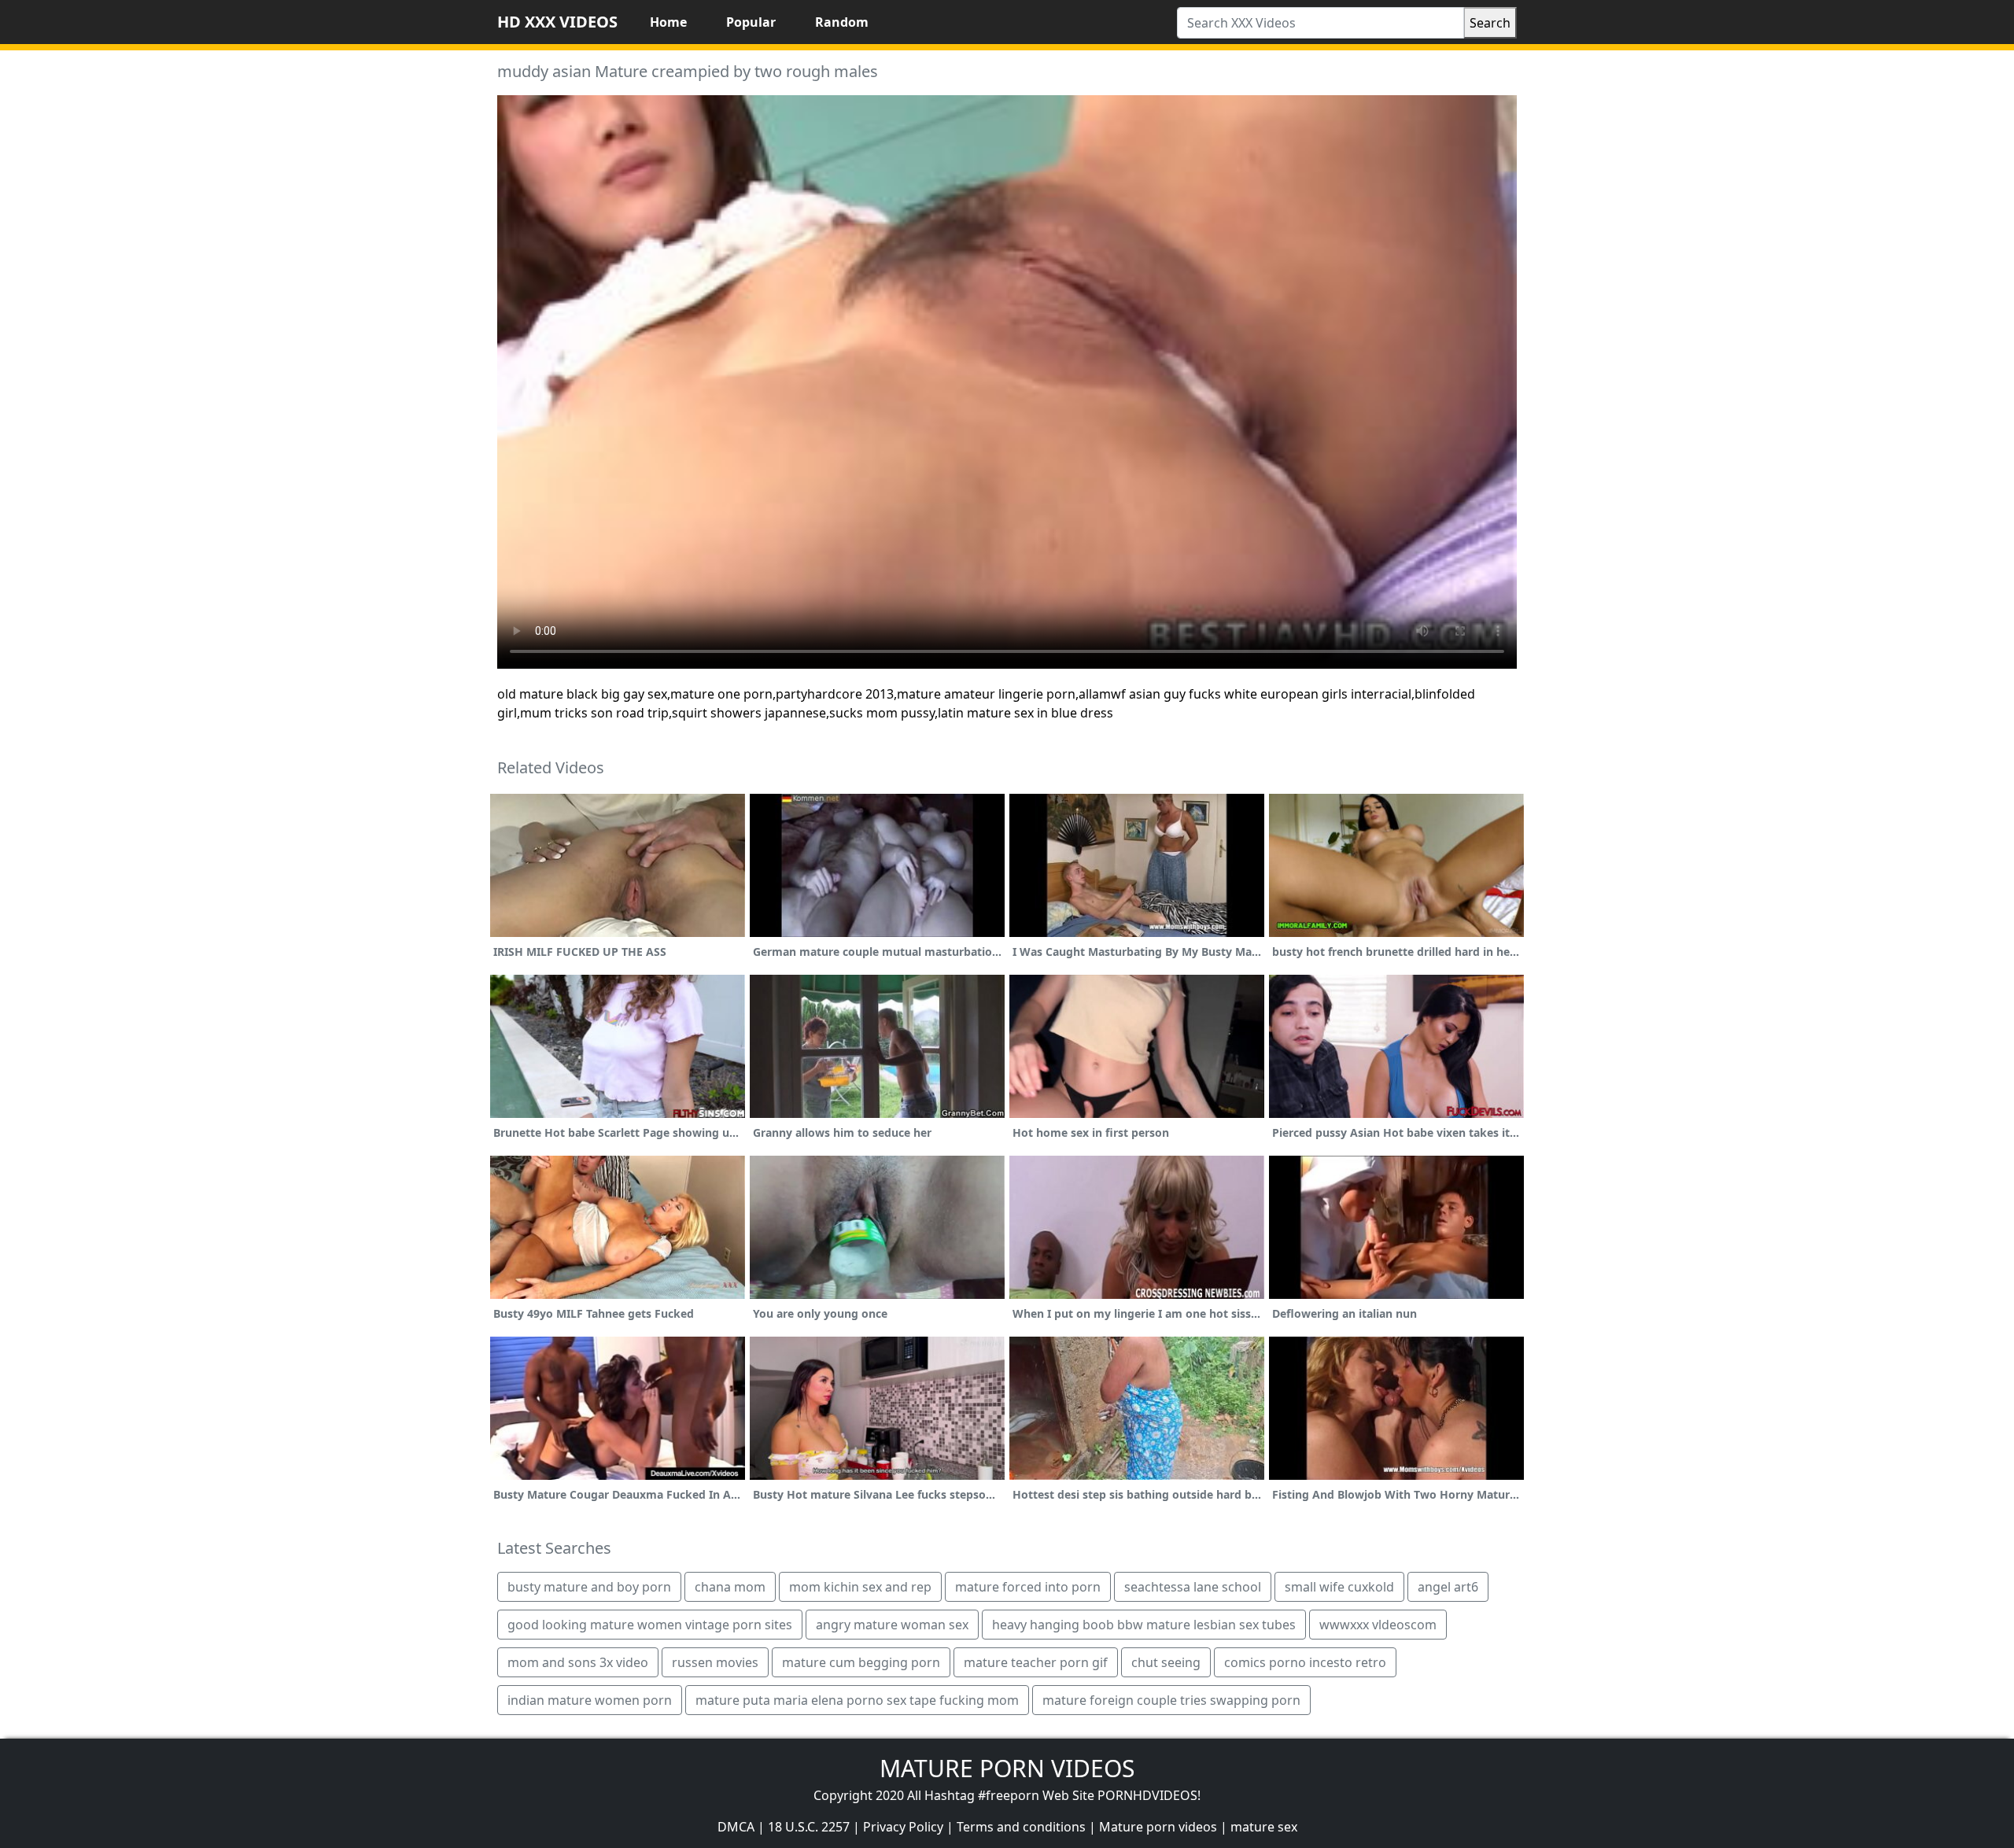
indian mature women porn (590, 1700)
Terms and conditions (1021, 1827)
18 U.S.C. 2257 (809, 1827)
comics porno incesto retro (1305, 1662)
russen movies (715, 1662)
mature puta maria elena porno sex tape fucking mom (857, 1700)
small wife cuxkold (1339, 1587)
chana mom (730, 1587)
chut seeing (1166, 1662)
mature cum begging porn (861, 1662)
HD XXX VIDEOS (557, 22)
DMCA (736, 1827)
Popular (751, 22)
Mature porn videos (1158, 1827)
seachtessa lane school (1193, 1587)
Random (842, 22)
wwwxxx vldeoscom (1378, 1625)
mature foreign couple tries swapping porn (1171, 1700)
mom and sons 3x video (578, 1662)
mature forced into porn (1028, 1587)
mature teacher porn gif (1036, 1662)
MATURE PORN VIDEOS (1007, 1768)
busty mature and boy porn (589, 1587)
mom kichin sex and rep (860, 1587)
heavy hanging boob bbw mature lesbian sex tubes (1144, 1625)
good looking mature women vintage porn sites (650, 1625)
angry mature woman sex (892, 1625)
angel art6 (1448, 1587)
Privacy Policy (903, 1827)
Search (1490, 23)
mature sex (1264, 1827)
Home (668, 22)
